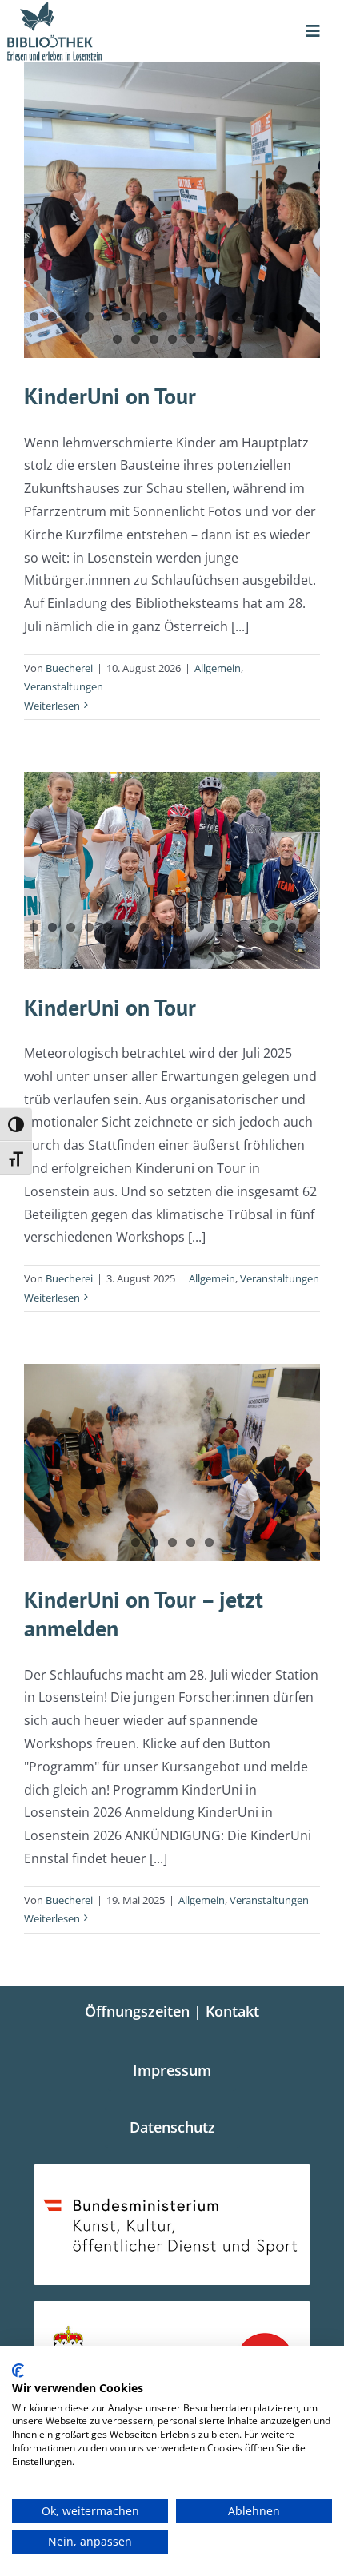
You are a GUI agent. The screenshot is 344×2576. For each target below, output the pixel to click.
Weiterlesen (52, 706)
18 (136, 339)
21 (191, 339)
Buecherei (69, 668)
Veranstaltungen (64, 686)
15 (292, 317)
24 (236, 950)
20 (172, 339)
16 (310, 317)
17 (117, 339)
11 (218, 317)
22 (209, 339)
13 (255, 317)
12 (236, 317)
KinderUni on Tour (110, 396)
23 (228, 339)
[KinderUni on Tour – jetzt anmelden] (172, 1463)
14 (273, 317)
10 (200, 317)
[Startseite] (86, 31)
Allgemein (218, 668)
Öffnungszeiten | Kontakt (172, 2011)
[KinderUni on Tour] (172, 210)
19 (154, 339)
